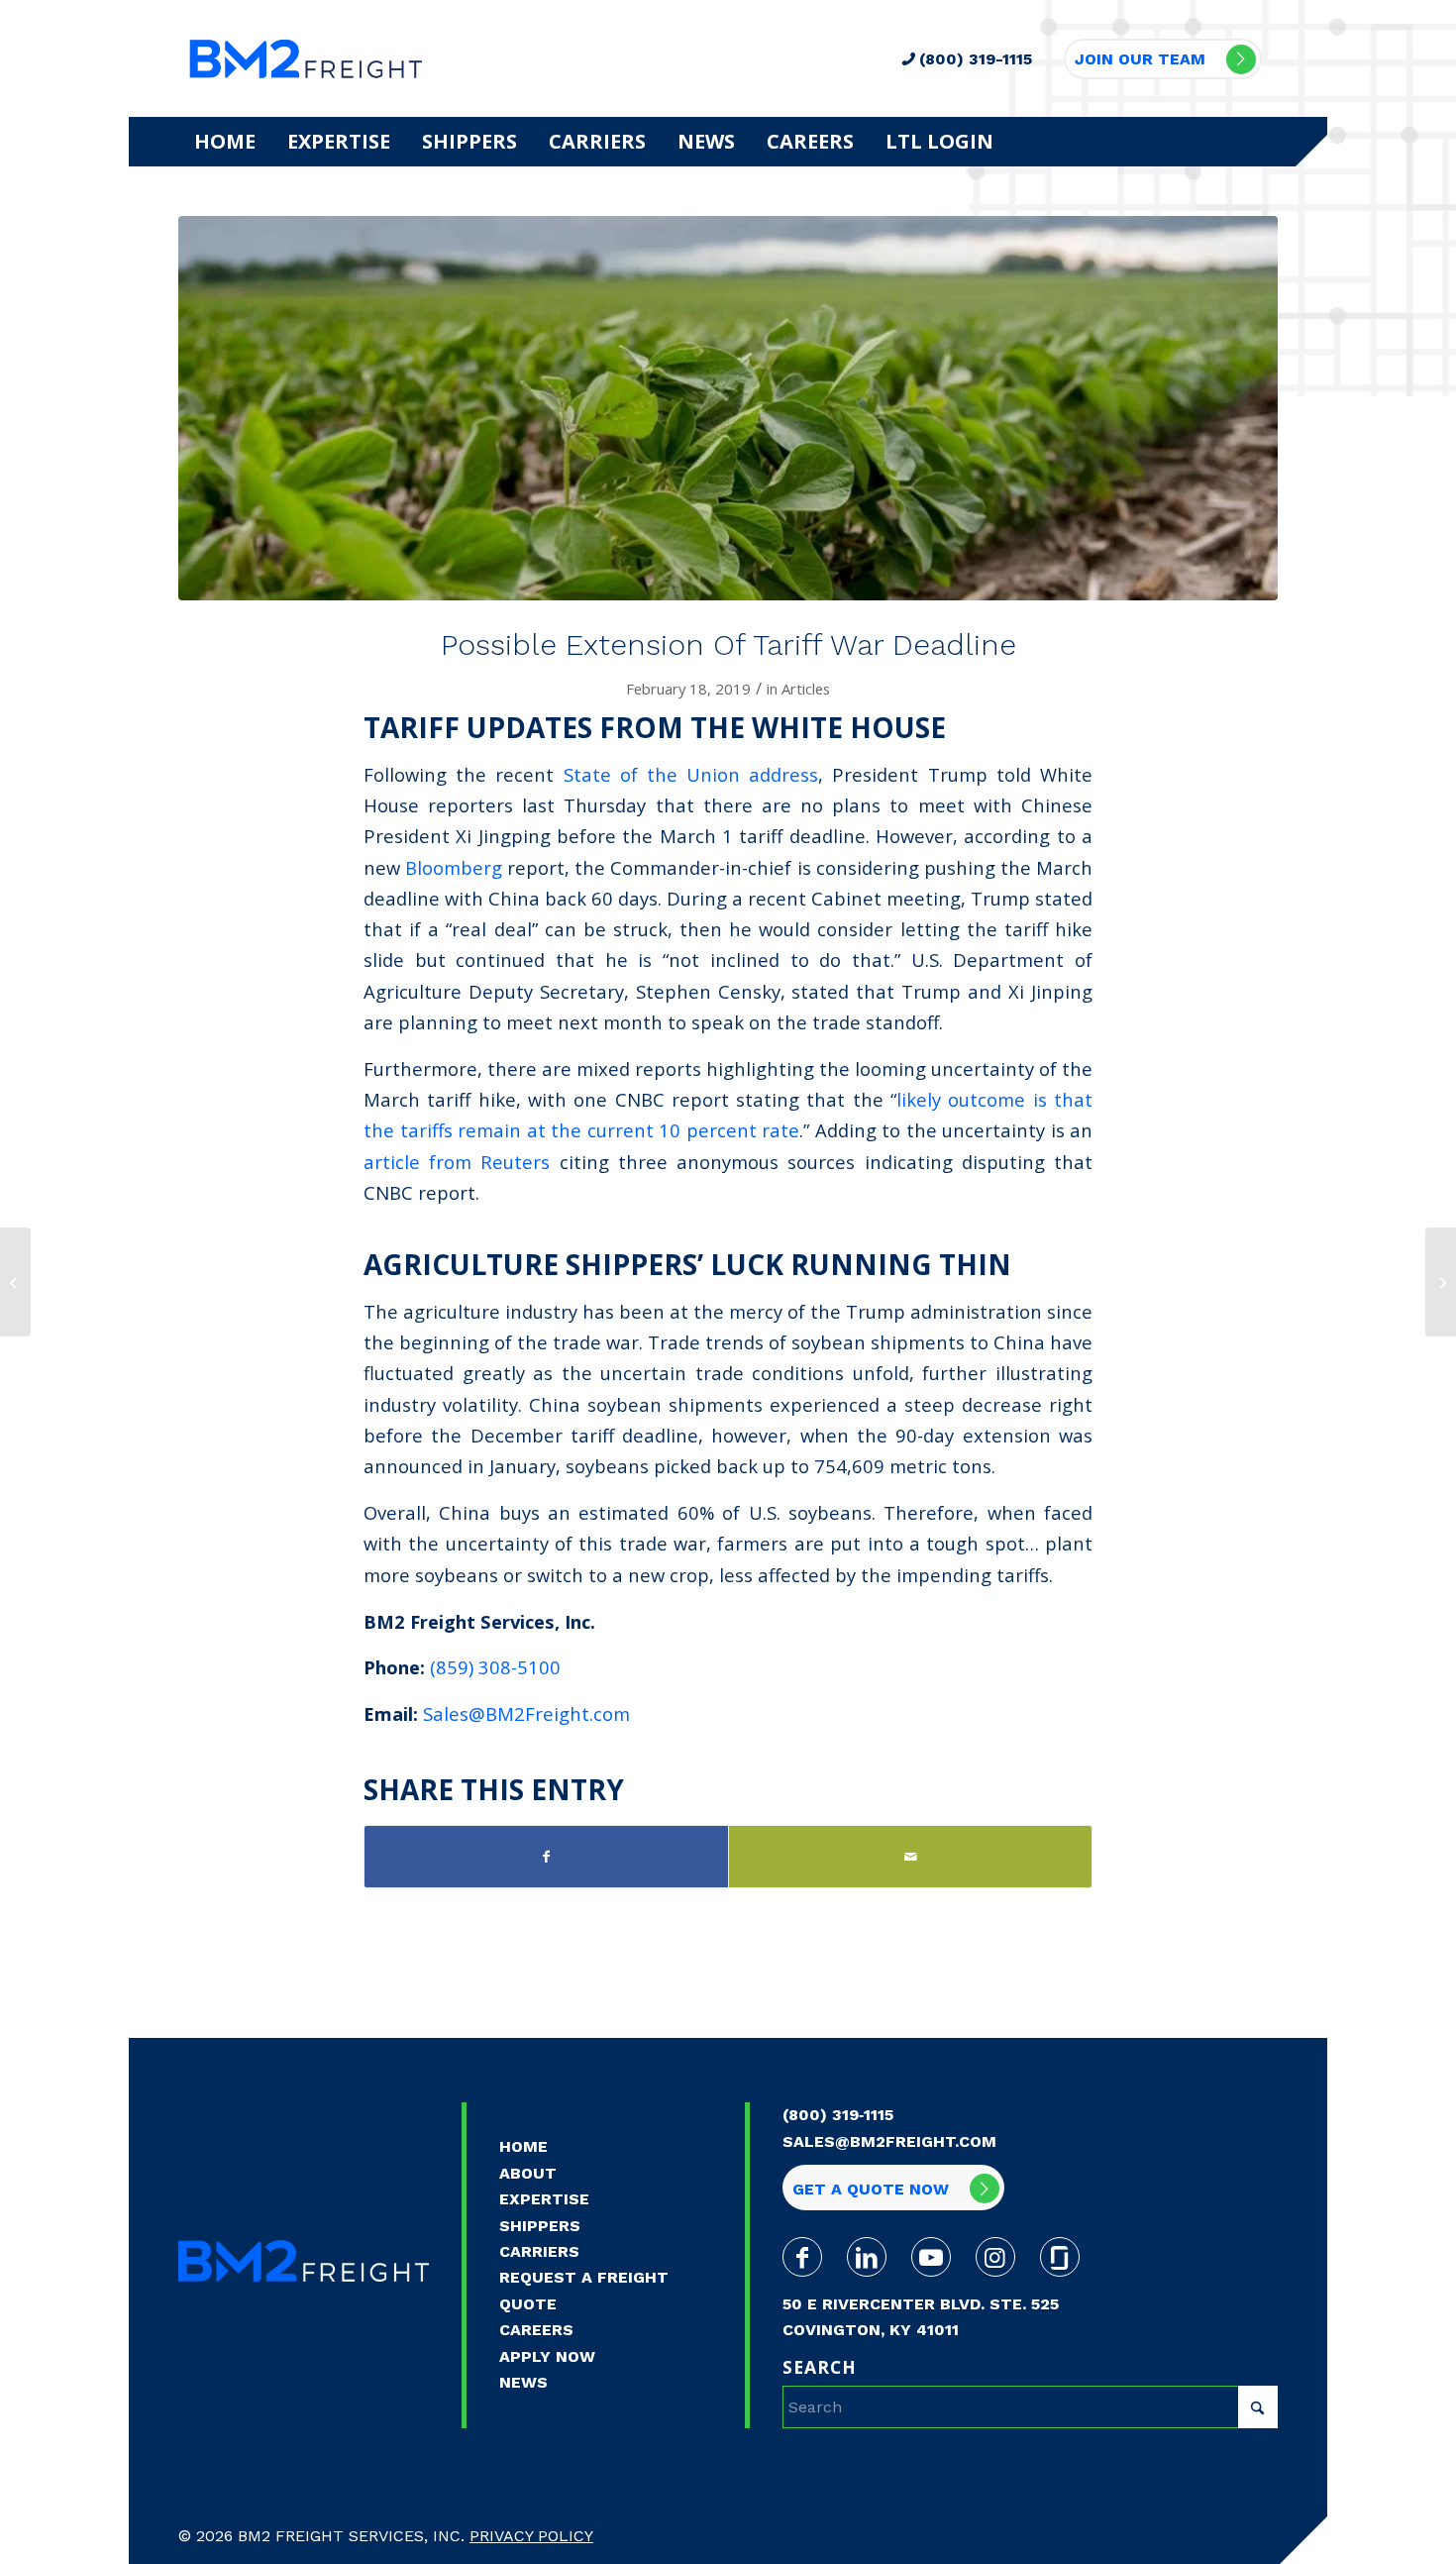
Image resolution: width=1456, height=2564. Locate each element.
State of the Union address (691, 774)
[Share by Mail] (910, 1857)
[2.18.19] (728, 408)
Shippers (540, 2226)
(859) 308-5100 (495, 1667)
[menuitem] (225, 142)
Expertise (544, 2199)
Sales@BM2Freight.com (526, 1713)
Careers (536, 2330)
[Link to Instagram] (995, 2257)
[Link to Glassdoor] (1060, 2257)
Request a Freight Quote (584, 2290)
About (528, 2173)
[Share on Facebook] (546, 1857)
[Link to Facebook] (802, 2257)
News (523, 2382)
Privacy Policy (531, 2536)
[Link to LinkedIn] (867, 2257)
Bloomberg (454, 867)
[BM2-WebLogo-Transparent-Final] (306, 58)
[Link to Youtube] (931, 2257)
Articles (806, 689)
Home (523, 2146)
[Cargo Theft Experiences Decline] (1441, 1282)
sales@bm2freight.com (889, 2141)
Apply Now (547, 2356)
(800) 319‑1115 (838, 2115)
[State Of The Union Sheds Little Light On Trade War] (15, 1282)
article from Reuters (457, 1162)
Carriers (539, 2251)
